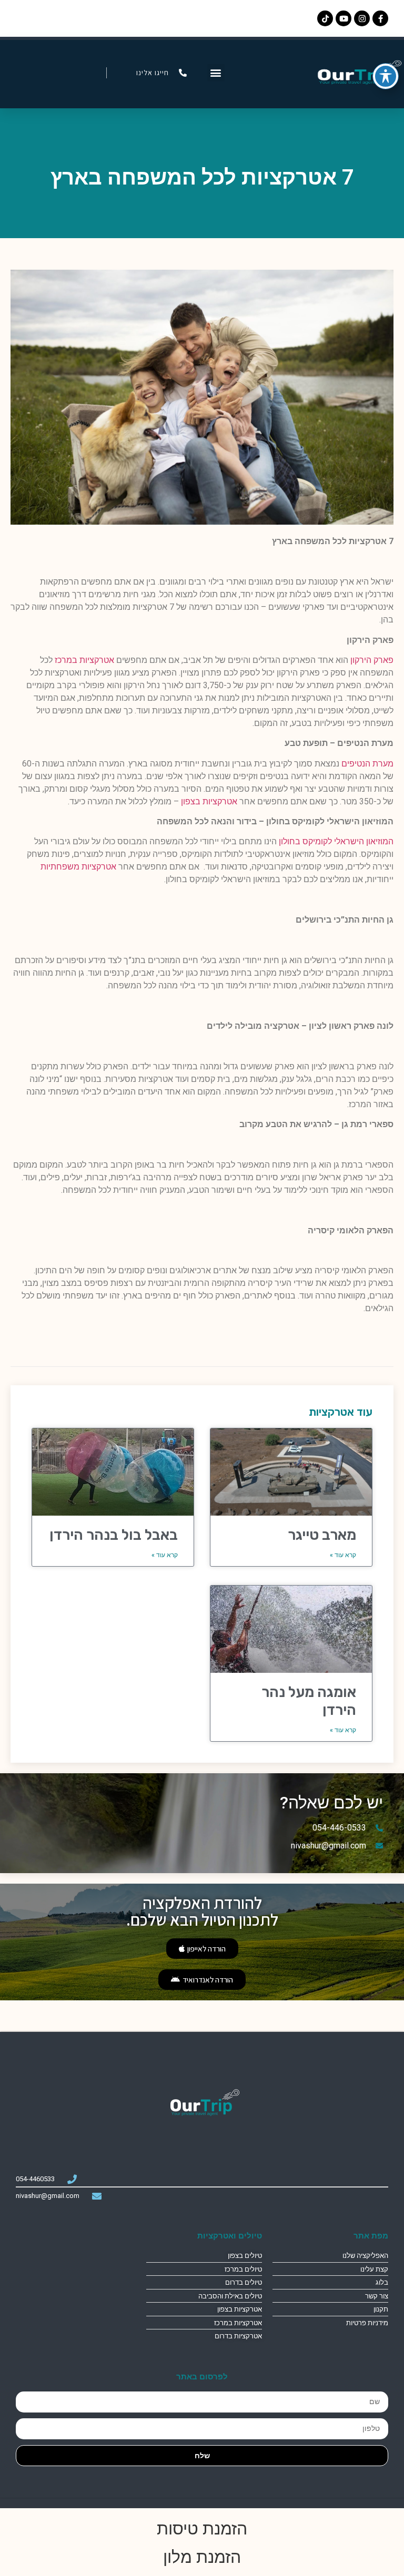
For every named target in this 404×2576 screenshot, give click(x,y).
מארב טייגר (322, 1535)
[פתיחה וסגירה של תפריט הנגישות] (386, 76)
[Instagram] (362, 18)
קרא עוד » (343, 1555)
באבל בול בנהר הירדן (114, 1535)
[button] (216, 73)
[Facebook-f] (380, 18)
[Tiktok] (325, 18)
